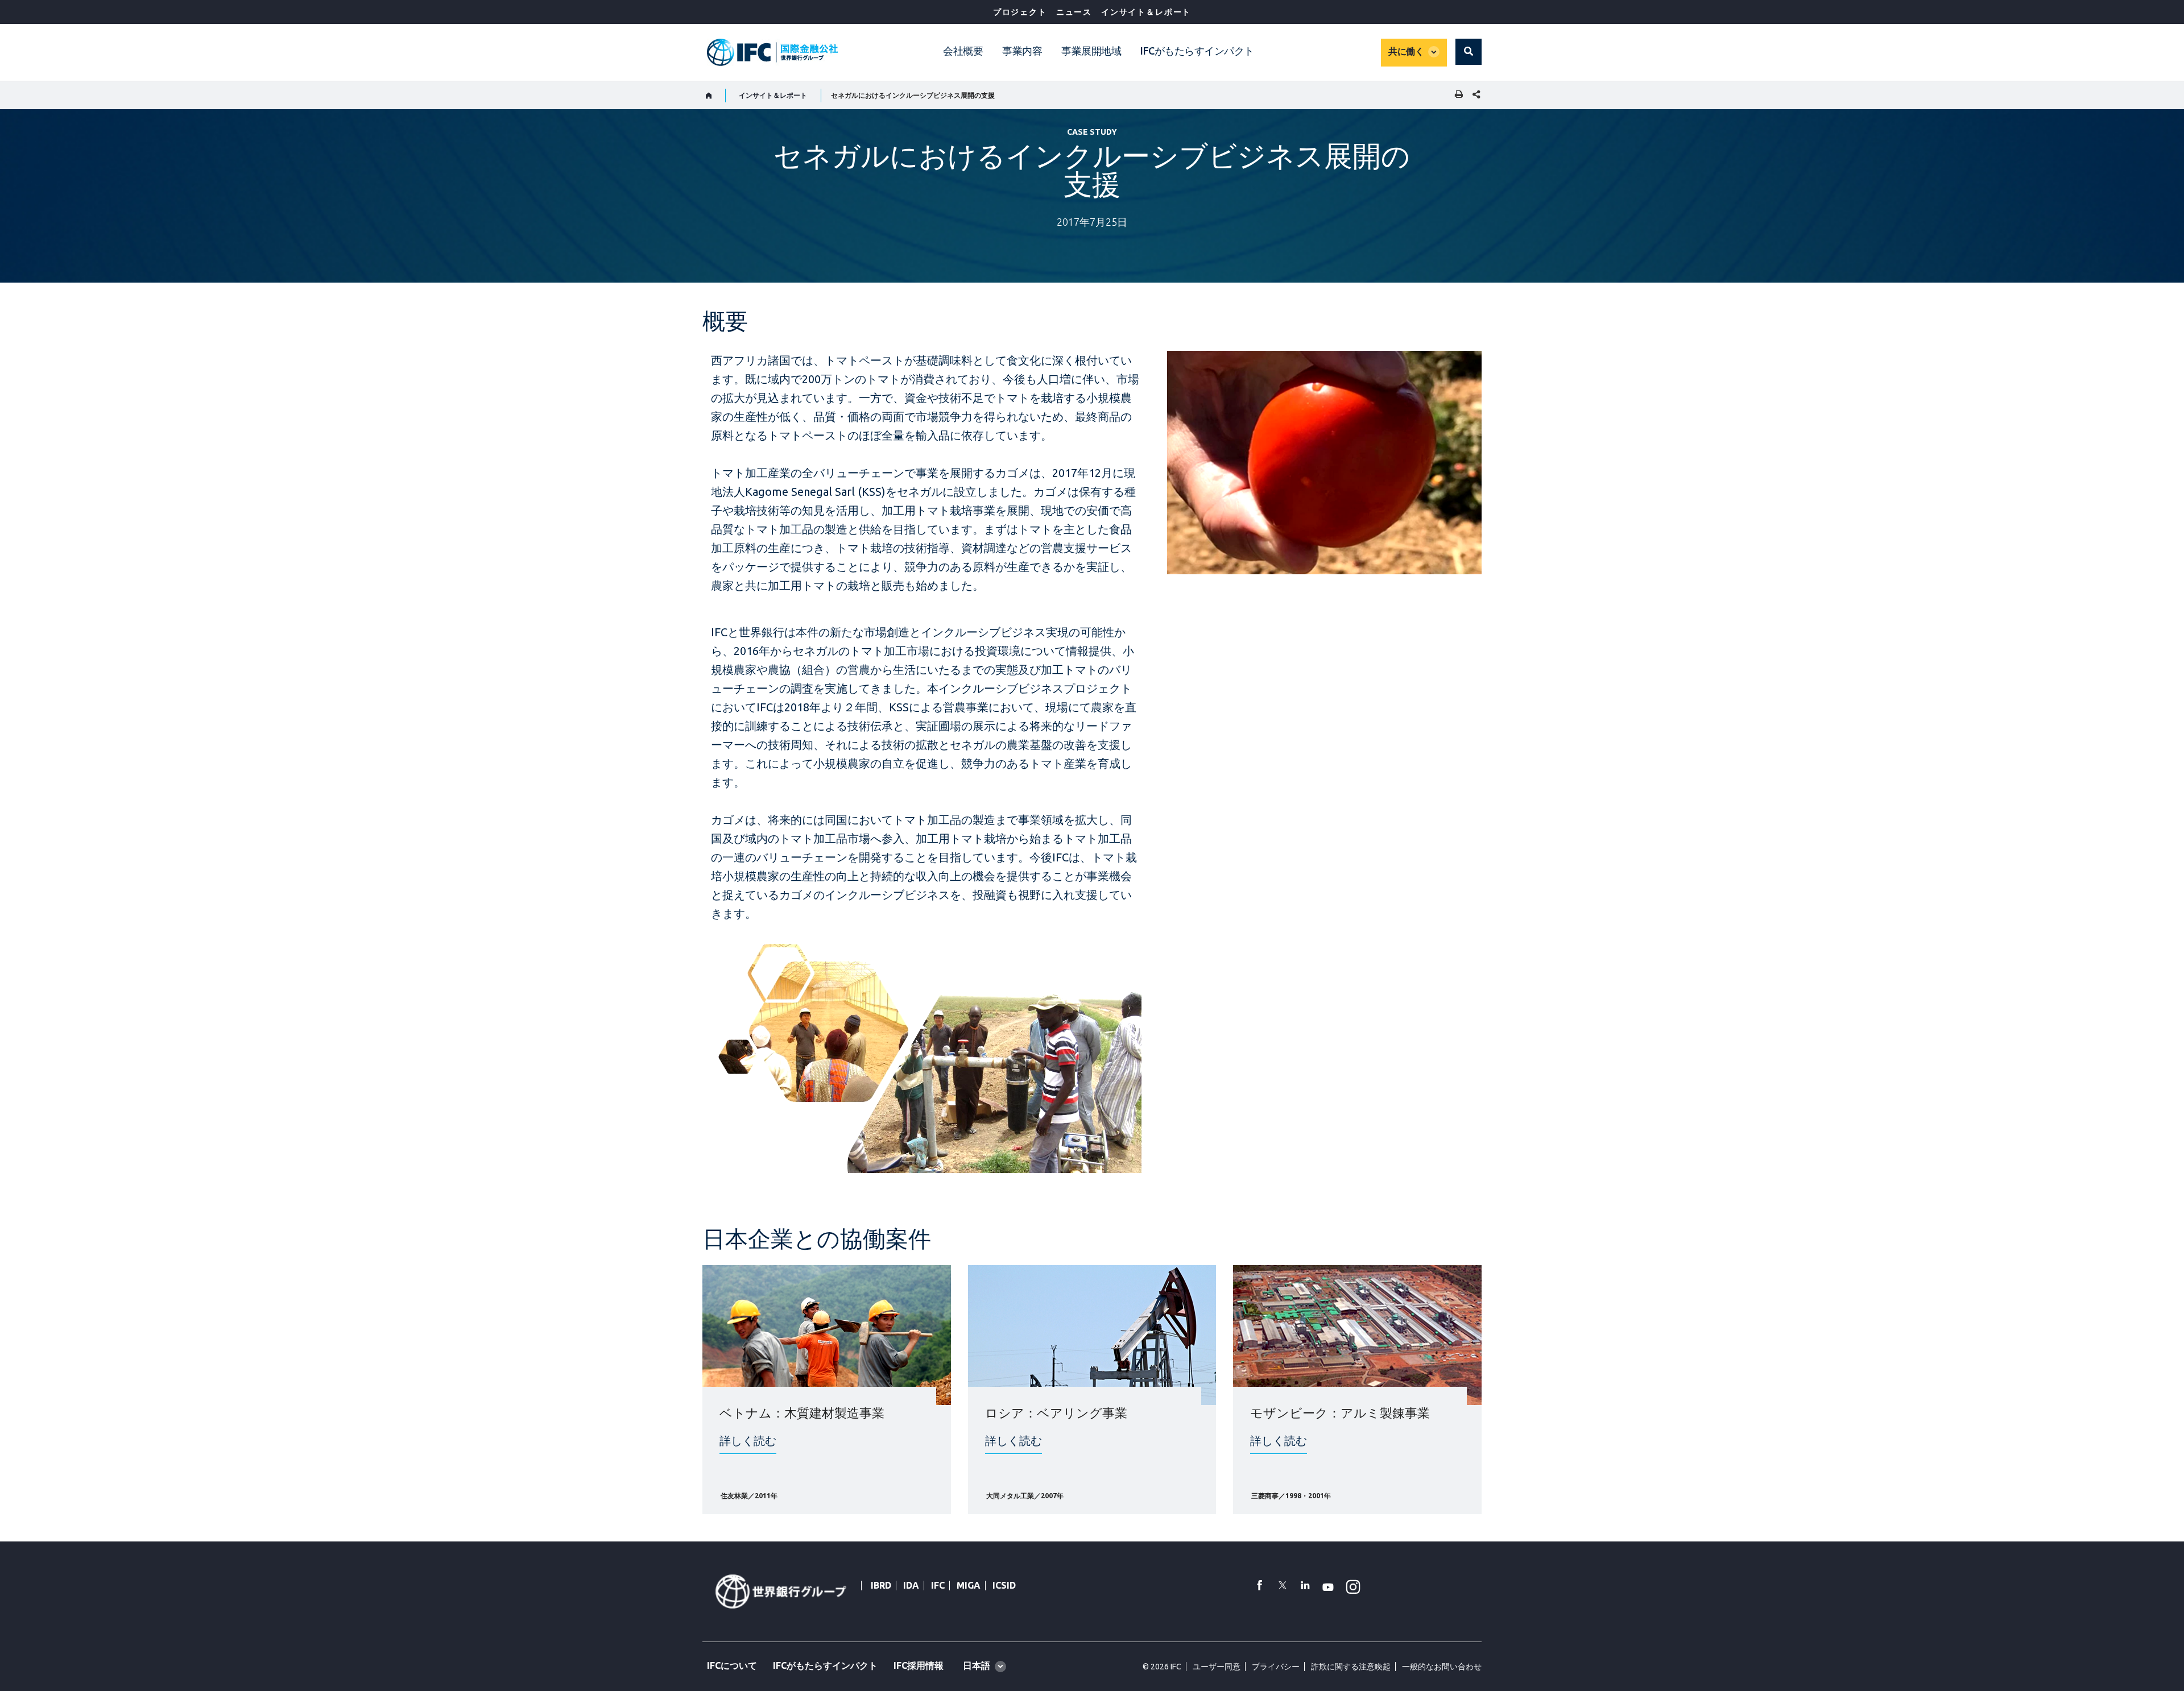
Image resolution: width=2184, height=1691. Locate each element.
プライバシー (1276, 1667)
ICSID (1004, 1585)
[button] (1469, 52)
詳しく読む (748, 1441)
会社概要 (963, 51)
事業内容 (1022, 51)
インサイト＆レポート (1146, 12)
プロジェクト (1020, 12)
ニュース (1074, 12)
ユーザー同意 (1217, 1667)
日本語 (977, 1665)
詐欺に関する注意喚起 (1351, 1667)
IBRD (881, 1585)
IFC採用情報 (919, 1665)
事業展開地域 (1091, 51)
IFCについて (732, 1665)
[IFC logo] (772, 52)
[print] (1456, 95)
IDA (911, 1585)
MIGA (969, 1585)
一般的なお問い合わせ (1442, 1667)
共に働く (1406, 51)
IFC (938, 1585)
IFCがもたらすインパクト (1197, 51)
